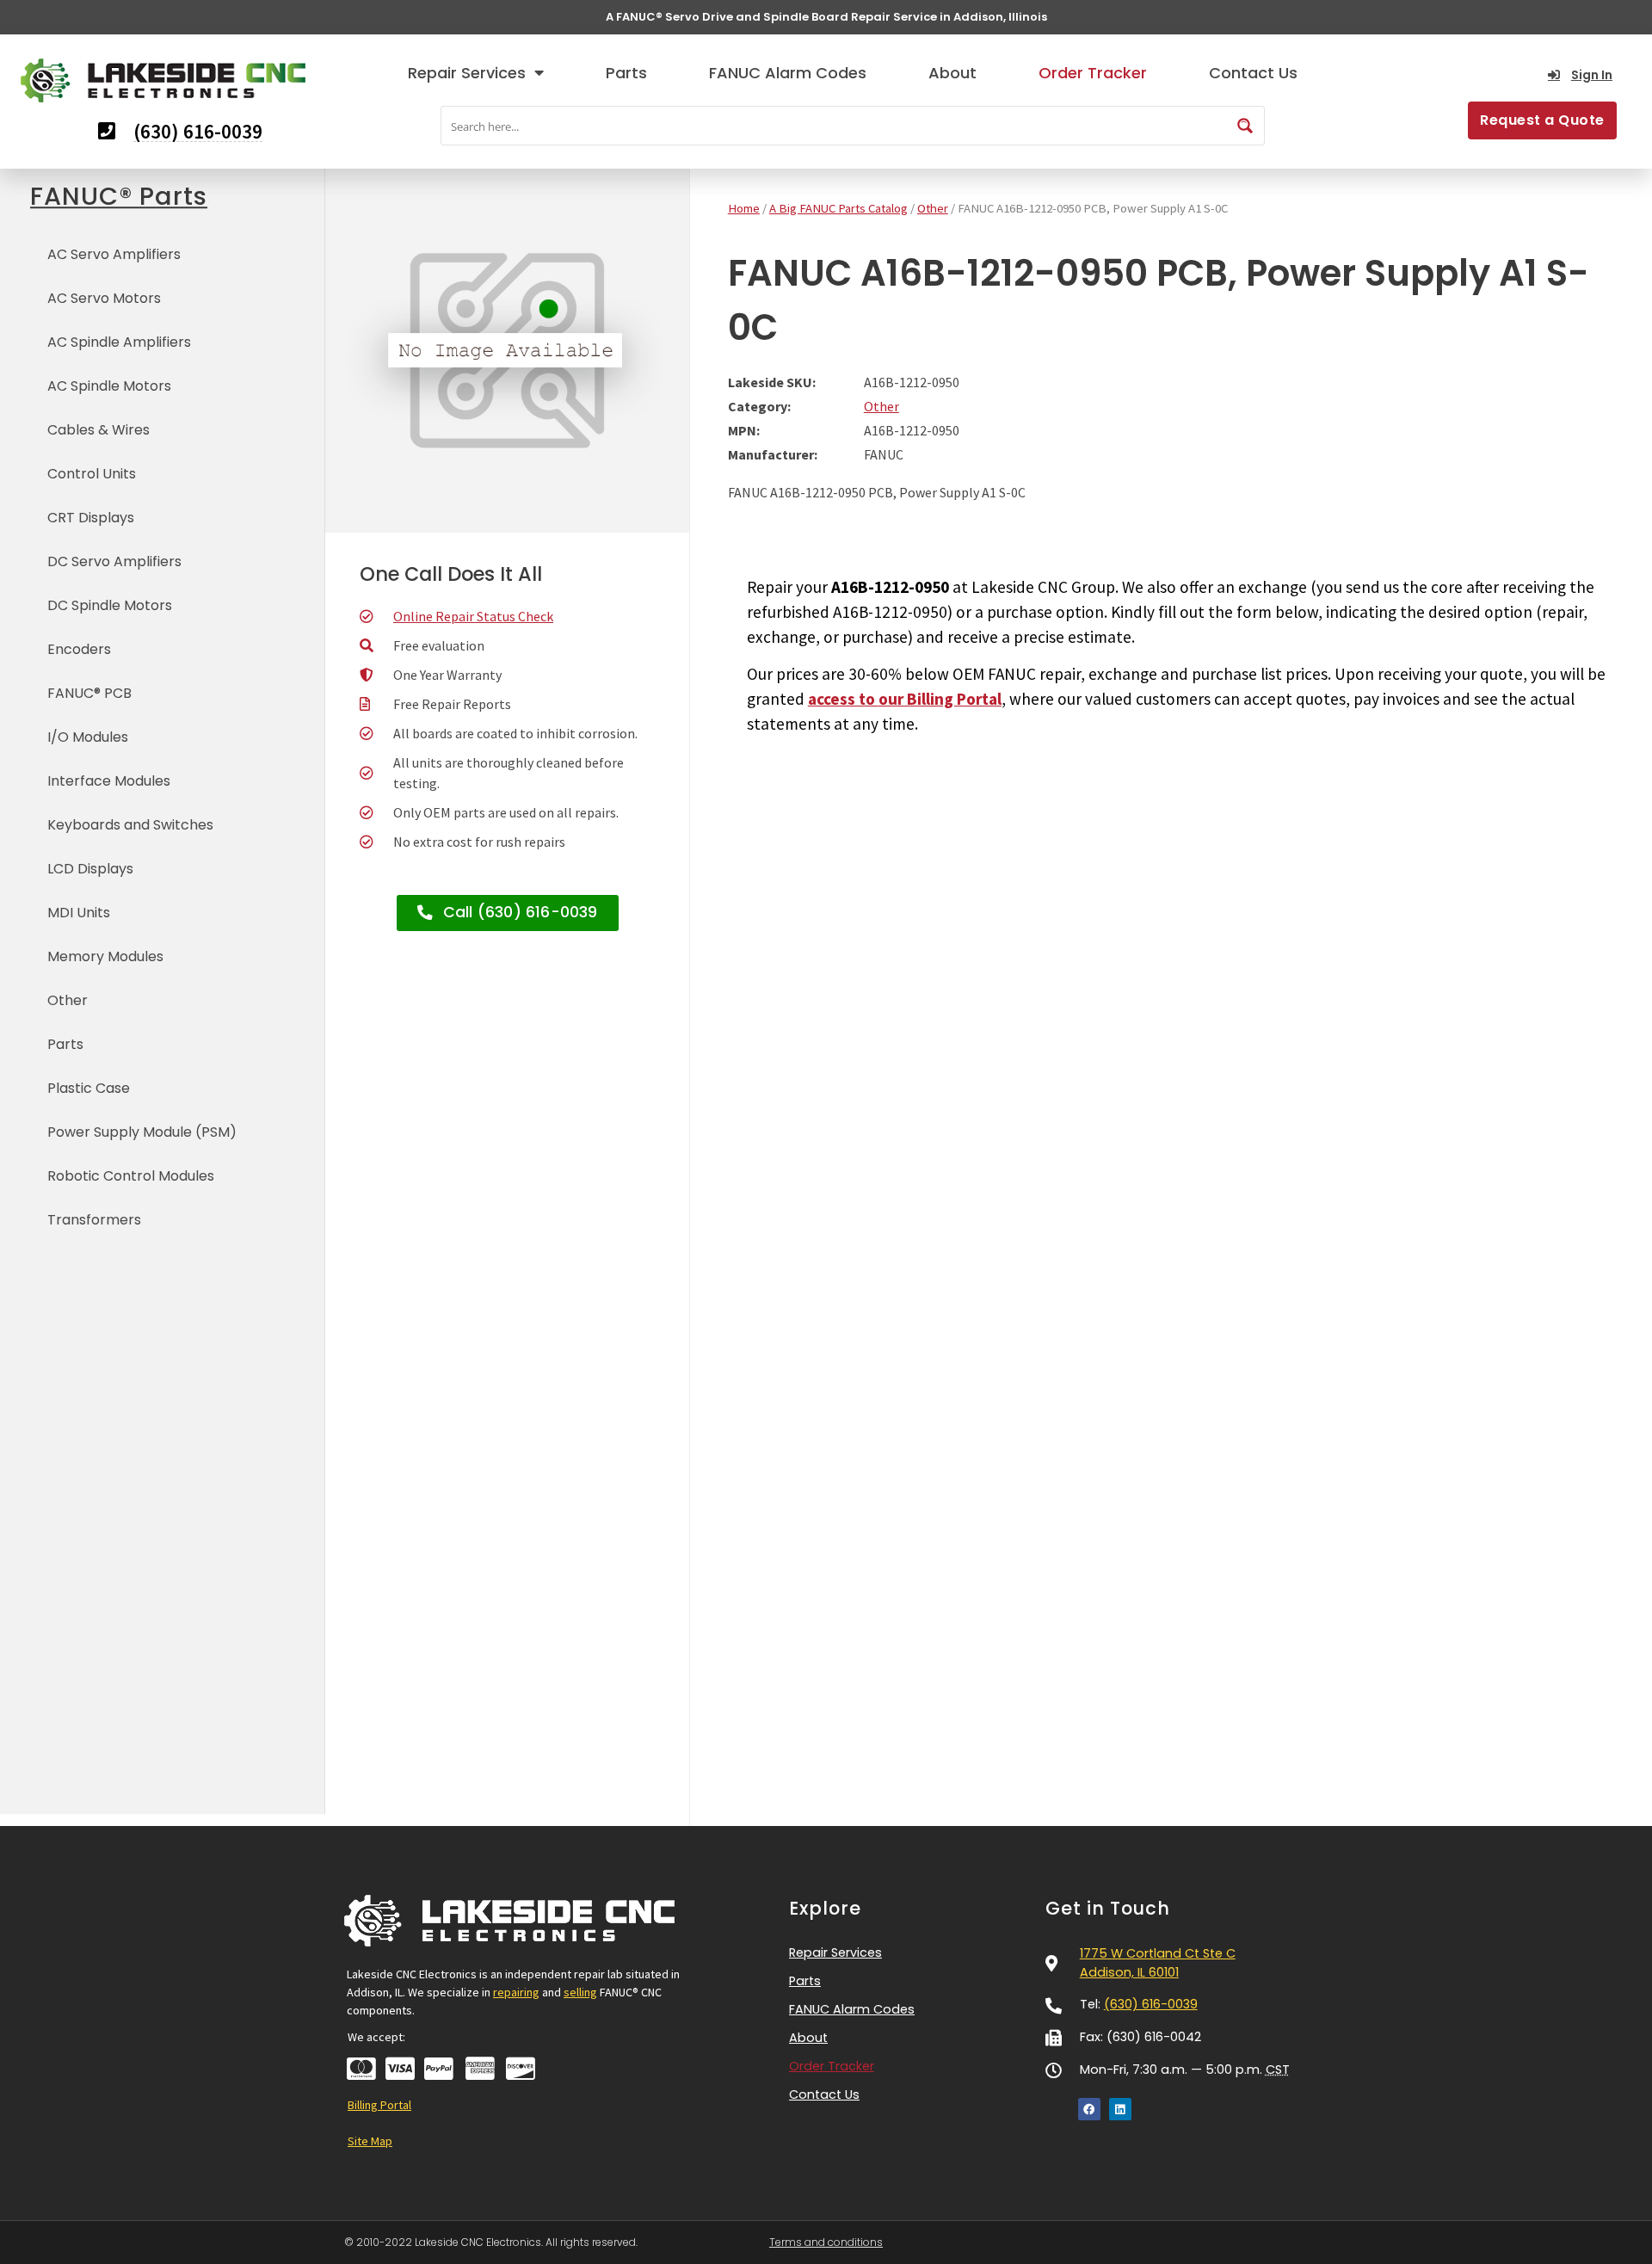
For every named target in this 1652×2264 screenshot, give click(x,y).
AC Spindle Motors (109, 386)
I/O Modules (88, 737)
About (952, 73)
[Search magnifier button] (1245, 126)
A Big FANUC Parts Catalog (838, 208)
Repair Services (467, 73)
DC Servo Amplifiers (114, 561)
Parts (626, 73)
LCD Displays (90, 869)
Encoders (79, 649)
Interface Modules (109, 781)
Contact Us (1253, 73)
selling (580, 1992)
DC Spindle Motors (110, 605)
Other (68, 1000)
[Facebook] (1089, 2109)
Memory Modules (105, 956)
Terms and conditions (826, 2242)
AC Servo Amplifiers (114, 254)
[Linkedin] (1120, 2109)
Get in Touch (1108, 1908)
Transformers (94, 1220)
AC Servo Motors (104, 298)
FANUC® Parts (119, 196)
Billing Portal (379, 2105)
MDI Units (79, 913)
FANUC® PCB (89, 693)
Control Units (92, 474)
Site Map (370, 2141)
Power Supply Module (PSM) (142, 1132)
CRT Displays (91, 518)
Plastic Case (89, 1088)
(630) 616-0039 (1151, 2004)
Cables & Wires (99, 430)
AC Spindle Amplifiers (119, 342)
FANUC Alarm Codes (788, 73)
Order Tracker (1093, 73)
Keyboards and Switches (130, 825)
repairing (516, 1992)
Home (744, 208)
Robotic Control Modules (131, 1176)
